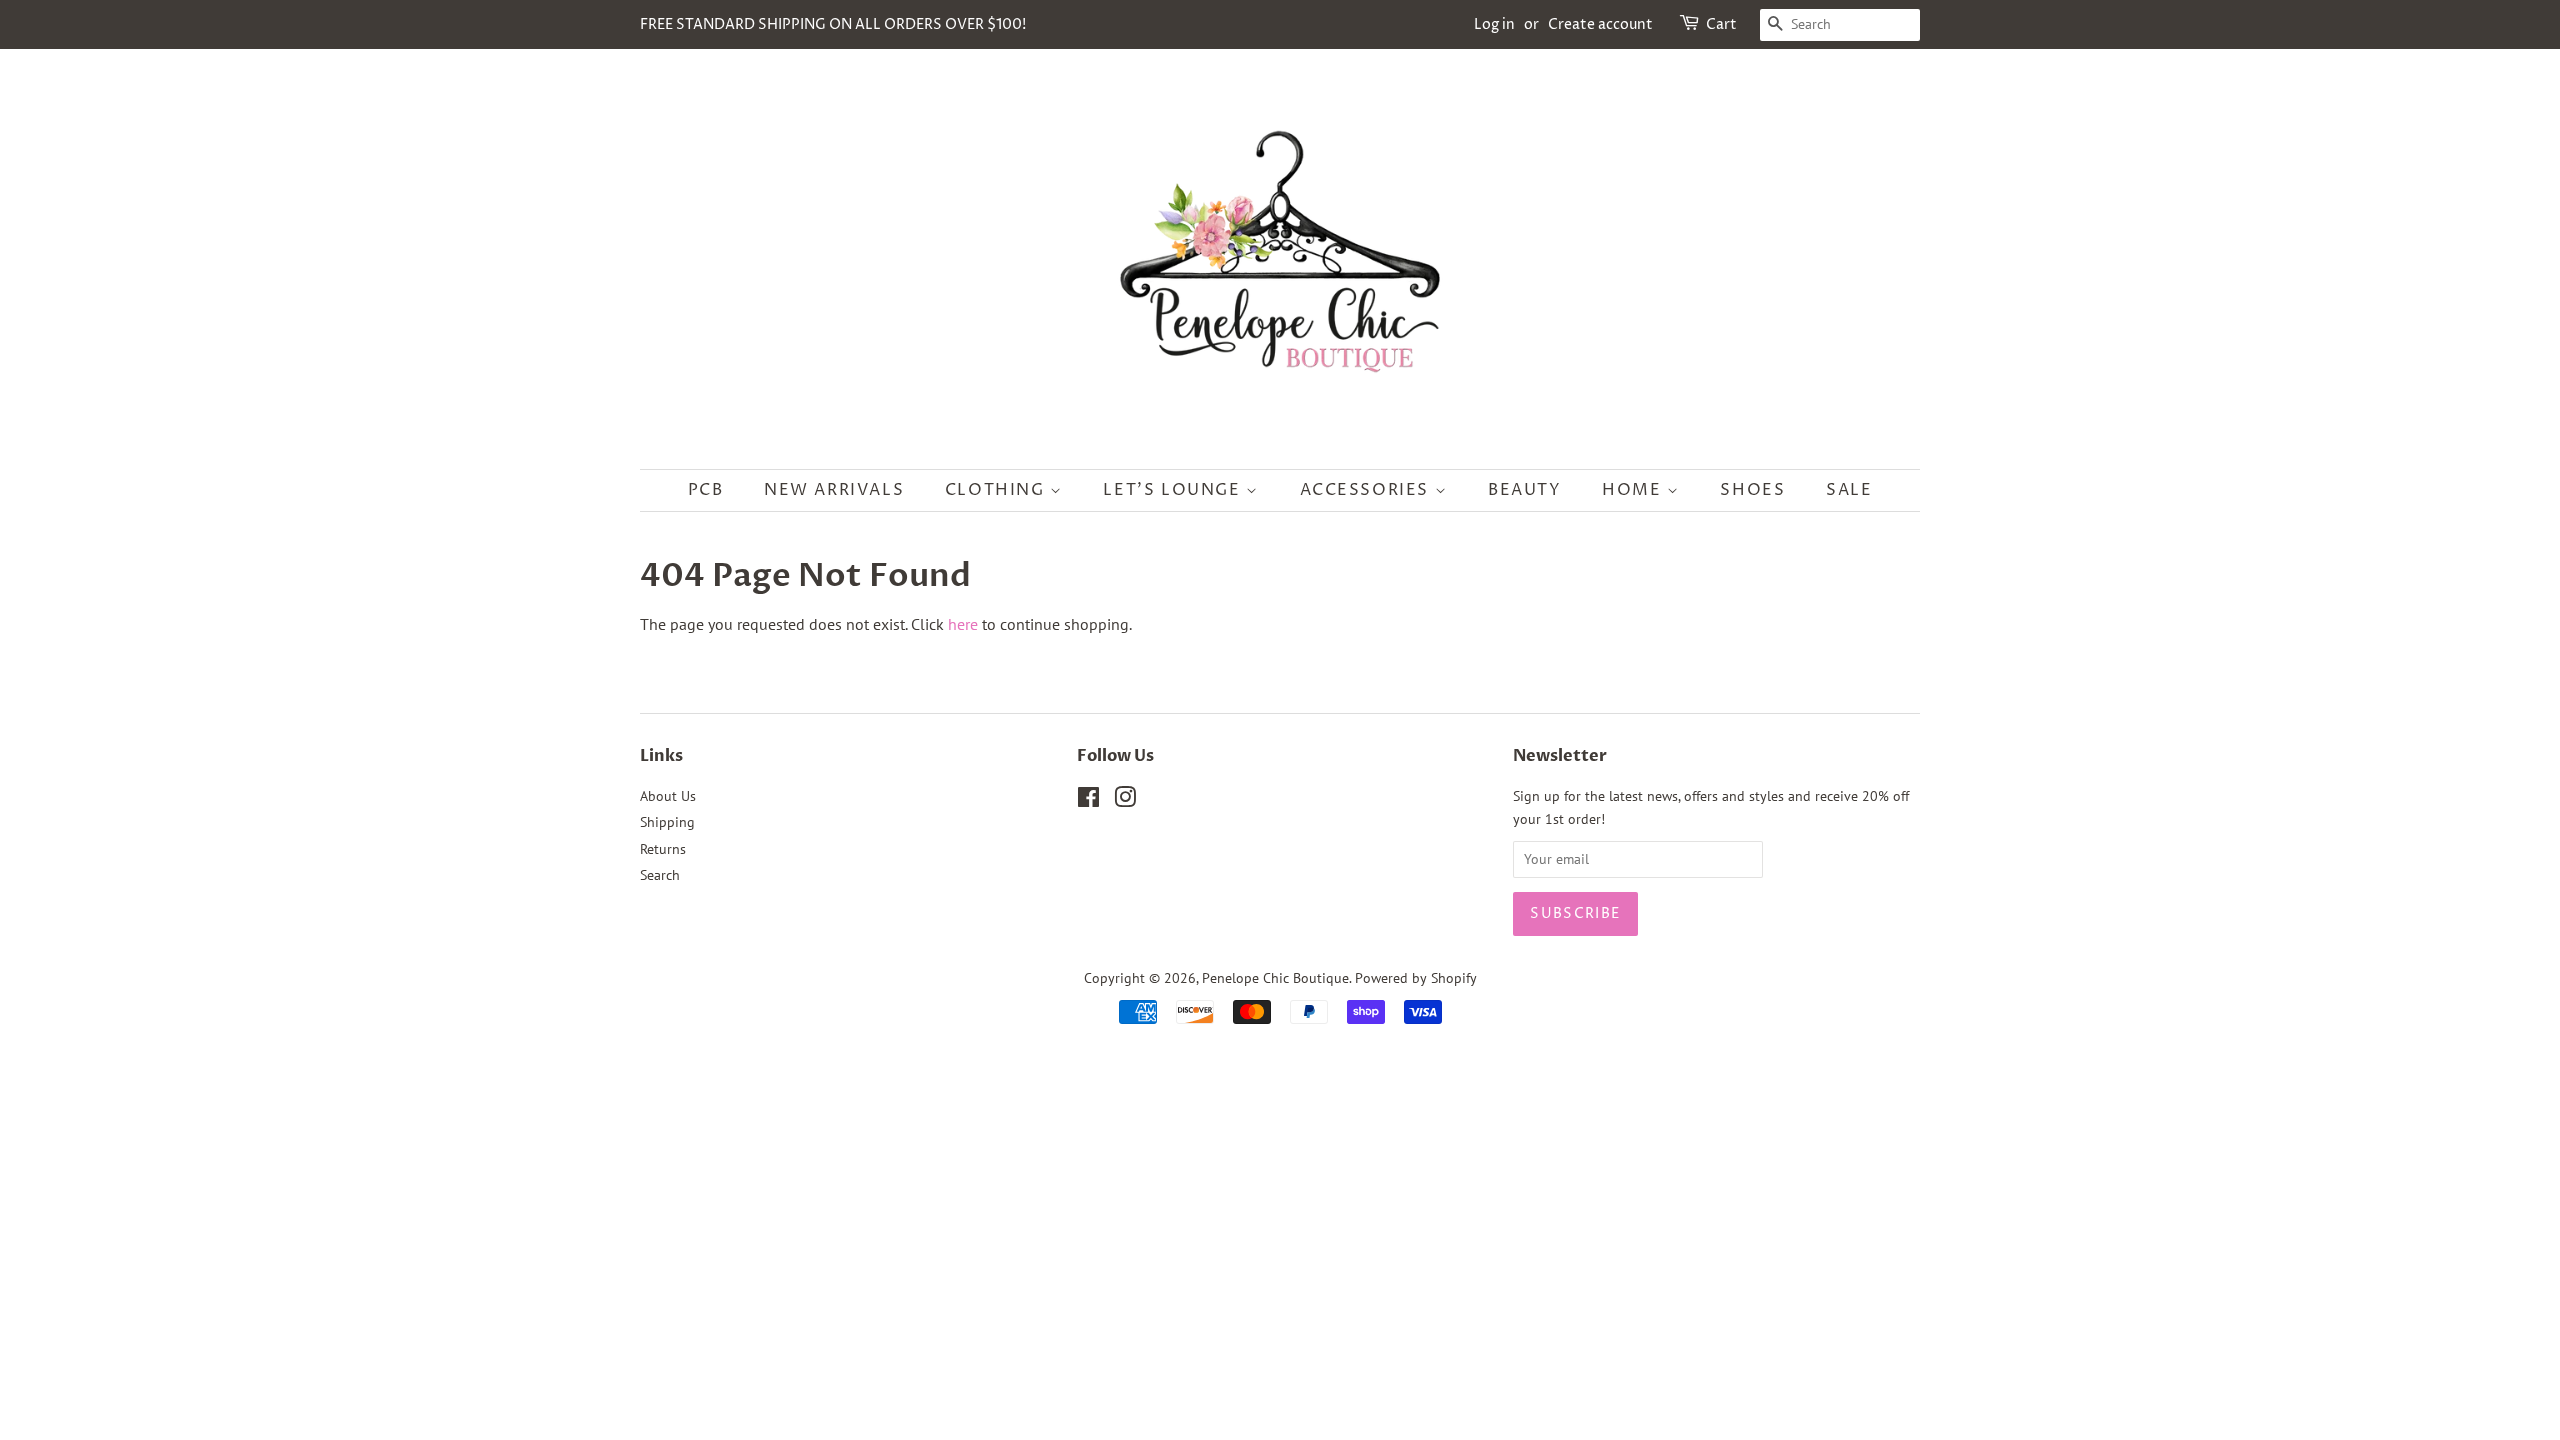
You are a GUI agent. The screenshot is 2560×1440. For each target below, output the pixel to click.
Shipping (667, 822)
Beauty (1525, 490)
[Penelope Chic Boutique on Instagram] (1125, 801)
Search (660, 875)
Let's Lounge (1174, 490)
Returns (663, 849)
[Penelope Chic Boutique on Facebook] (1088, 801)
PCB (706, 490)
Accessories (1367, 490)
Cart (1721, 24)
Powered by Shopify (1416, 978)
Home (1634, 490)
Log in (1494, 24)
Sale (1849, 490)
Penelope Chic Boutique (1275, 978)
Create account (1600, 24)
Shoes (1752, 490)
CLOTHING (997, 490)
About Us (668, 796)
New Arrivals (834, 490)
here (963, 624)
